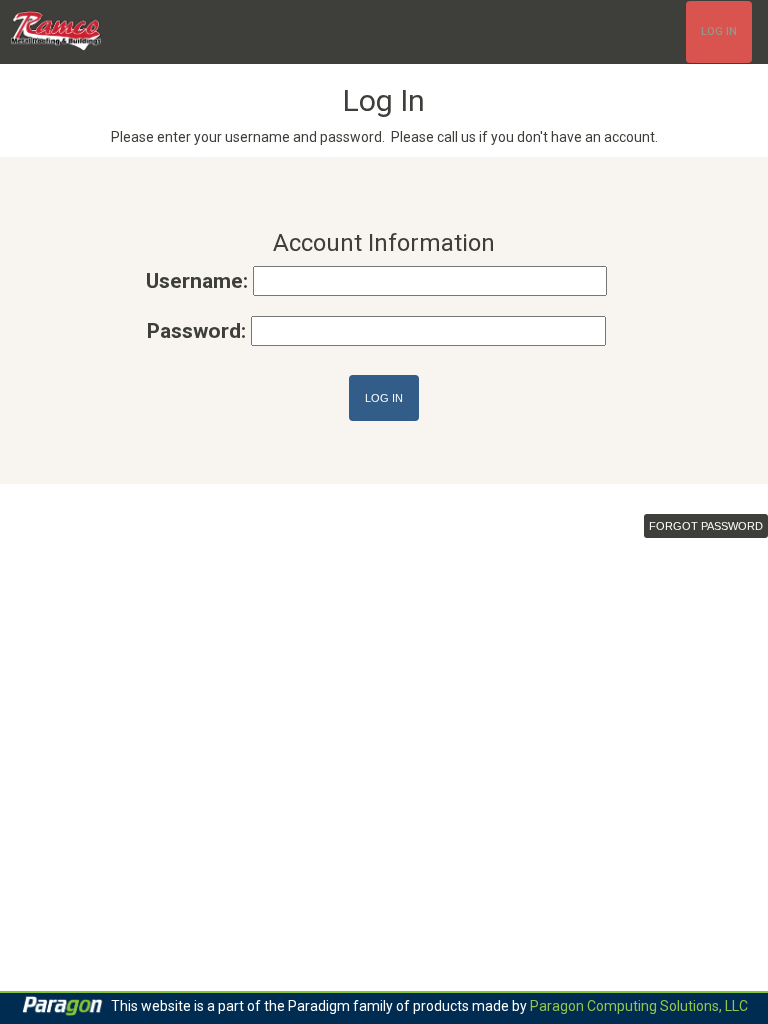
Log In (719, 31)
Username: (197, 281)
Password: (196, 331)
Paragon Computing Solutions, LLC (639, 1006)
